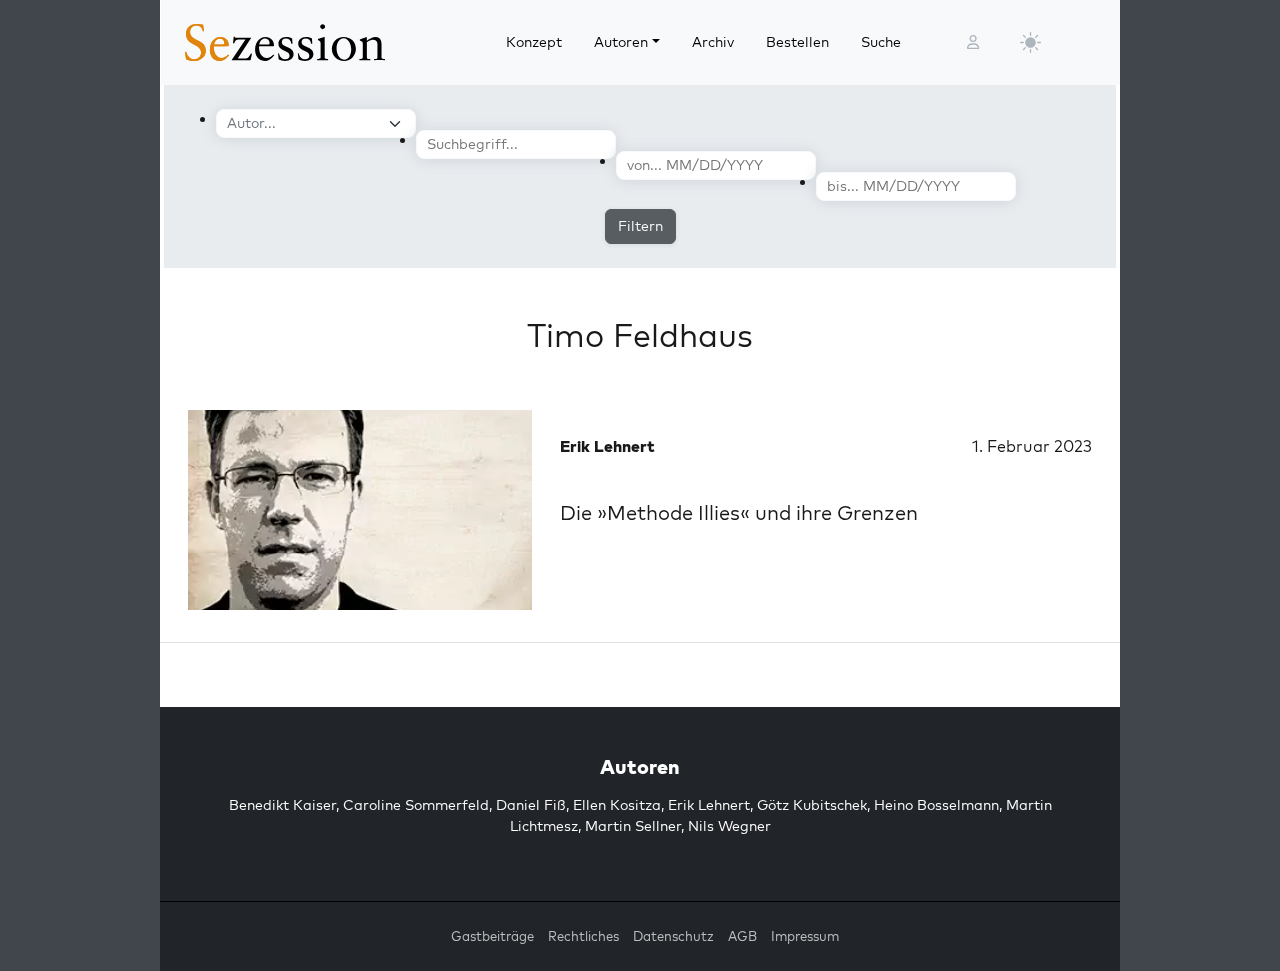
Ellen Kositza (617, 805)
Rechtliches (583, 936)
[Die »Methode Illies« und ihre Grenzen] (360, 510)
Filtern (640, 226)
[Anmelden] (973, 42)
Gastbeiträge (492, 936)
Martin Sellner (633, 826)
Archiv (713, 42)
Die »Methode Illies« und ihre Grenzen (739, 512)
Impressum (805, 936)
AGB (742, 936)
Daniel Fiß (531, 805)
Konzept (534, 42)
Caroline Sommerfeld (416, 805)
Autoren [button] (621, 42)
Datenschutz (673, 936)
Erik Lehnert (709, 805)
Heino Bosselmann (936, 805)
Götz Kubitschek (812, 805)
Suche (881, 42)
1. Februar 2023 (1032, 446)
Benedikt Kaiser (282, 805)
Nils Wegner (729, 826)
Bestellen (797, 42)
